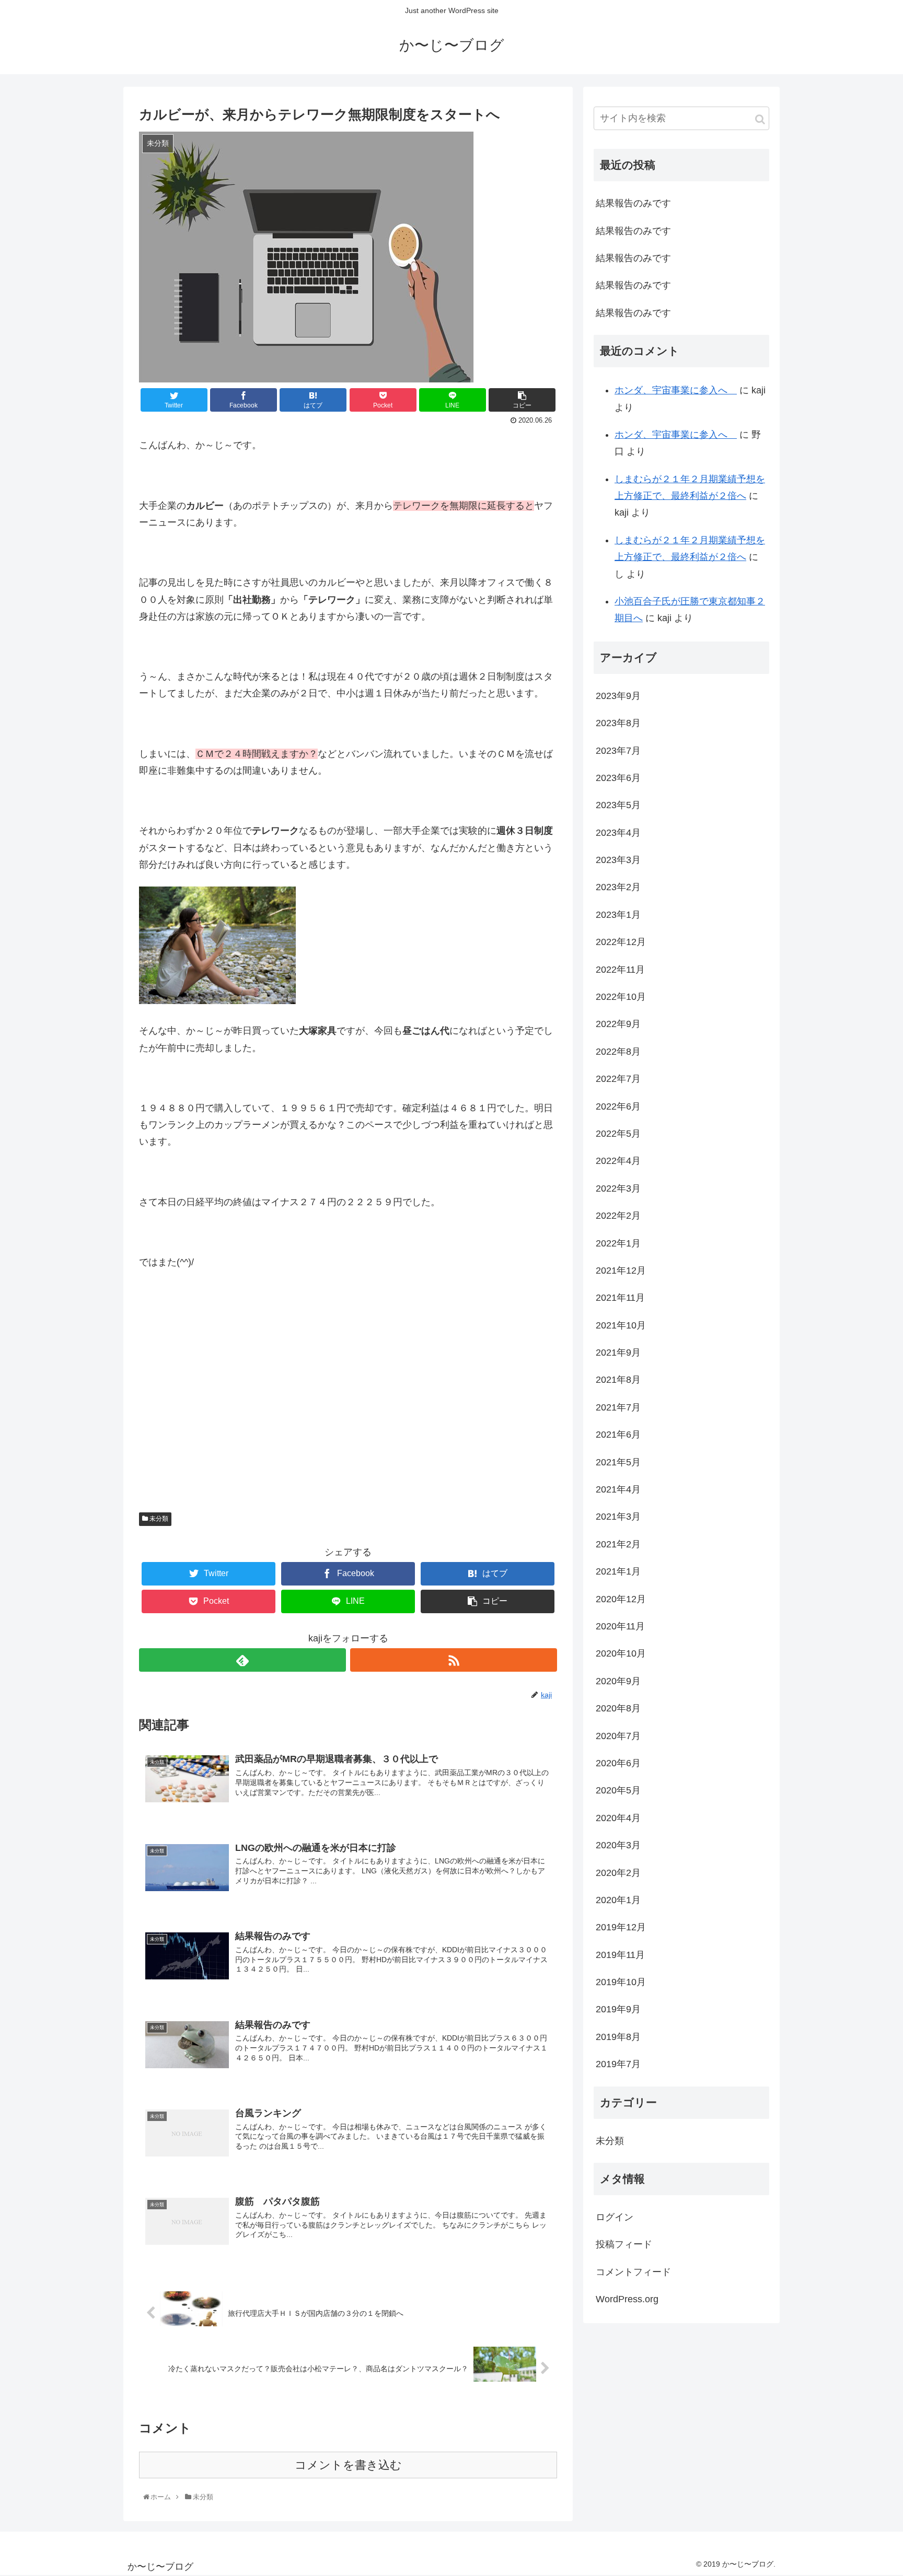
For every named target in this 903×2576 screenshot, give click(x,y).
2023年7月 (618, 751)
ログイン (615, 2217)
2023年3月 (618, 860)
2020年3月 (618, 1845)
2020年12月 (621, 1599)
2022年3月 (618, 1188)
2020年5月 (618, 1790)
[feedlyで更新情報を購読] (242, 1660)
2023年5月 (618, 805)
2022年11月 (620, 970)
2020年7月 (618, 1736)
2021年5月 (618, 1462)
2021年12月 (621, 1270)
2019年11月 (620, 1955)
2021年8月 (618, 1380)
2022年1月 (618, 1243)
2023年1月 (618, 915)
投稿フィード (624, 2244)
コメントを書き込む (348, 2465)
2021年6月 (618, 1435)
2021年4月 (618, 1489)
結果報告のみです (633, 203)
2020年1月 (618, 1900)
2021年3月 (618, 1517)
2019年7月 (618, 2064)
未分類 (158, 1519)
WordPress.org (627, 2299)
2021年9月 (618, 1353)
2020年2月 (618, 1873)
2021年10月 (621, 1325)
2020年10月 (621, 1653)
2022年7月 (618, 1079)
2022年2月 (618, 1216)
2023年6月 (618, 778)
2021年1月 (618, 1571)
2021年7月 (618, 1407)
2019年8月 (618, 2037)
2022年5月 (618, 1134)
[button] (760, 119)
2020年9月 (618, 1681)
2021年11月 (620, 1298)
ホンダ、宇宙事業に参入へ (676, 390)
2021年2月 (618, 1544)
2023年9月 (618, 696)
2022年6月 (618, 1106)
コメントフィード (633, 2272)
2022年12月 (621, 942)
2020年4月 (618, 1818)
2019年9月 (618, 2009)
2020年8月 (618, 1708)
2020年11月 (620, 1626)
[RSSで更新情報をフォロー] (454, 1660)
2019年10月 (621, 1982)
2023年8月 (618, 723)
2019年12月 (621, 1927)
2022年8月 (618, 1052)
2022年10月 (621, 997)
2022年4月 (618, 1161)
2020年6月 (618, 1763)
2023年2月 (618, 887)
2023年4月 (618, 833)
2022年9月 (618, 1024)
